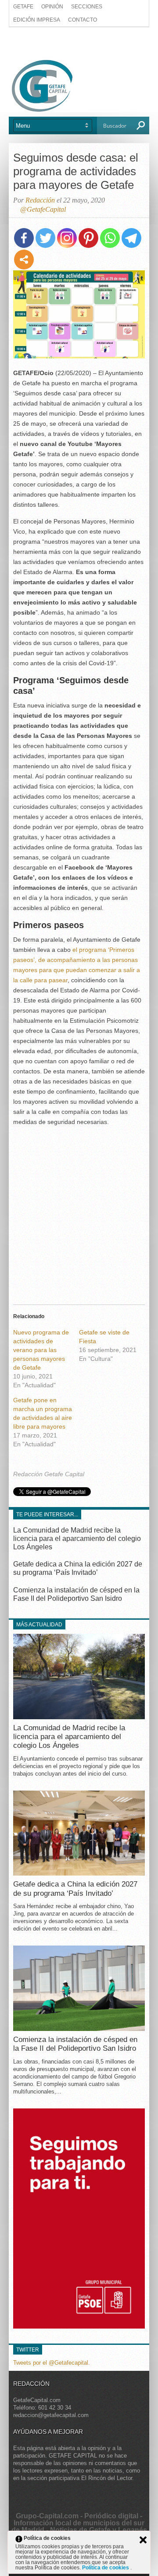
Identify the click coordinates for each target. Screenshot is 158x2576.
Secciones (87, 7)
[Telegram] (131, 238)
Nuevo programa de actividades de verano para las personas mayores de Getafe (41, 1350)
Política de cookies (106, 2568)
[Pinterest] (88, 238)
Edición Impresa (37, 20)
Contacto (83, 20)
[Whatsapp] (110, 238)
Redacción (40, 200)
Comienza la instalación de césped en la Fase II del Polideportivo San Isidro (75, 2044)
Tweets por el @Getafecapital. (52, 2362)
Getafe (23, 7)
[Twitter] (45, 238)
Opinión (52, 7)
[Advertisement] (79, 43)
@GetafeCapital (43, 209)
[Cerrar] (143, 2540)
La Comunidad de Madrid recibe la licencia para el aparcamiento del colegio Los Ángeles (77, 1539)
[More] (24, 260)
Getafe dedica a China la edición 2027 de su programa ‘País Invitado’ (75, 1889)
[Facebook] (24, 238)
